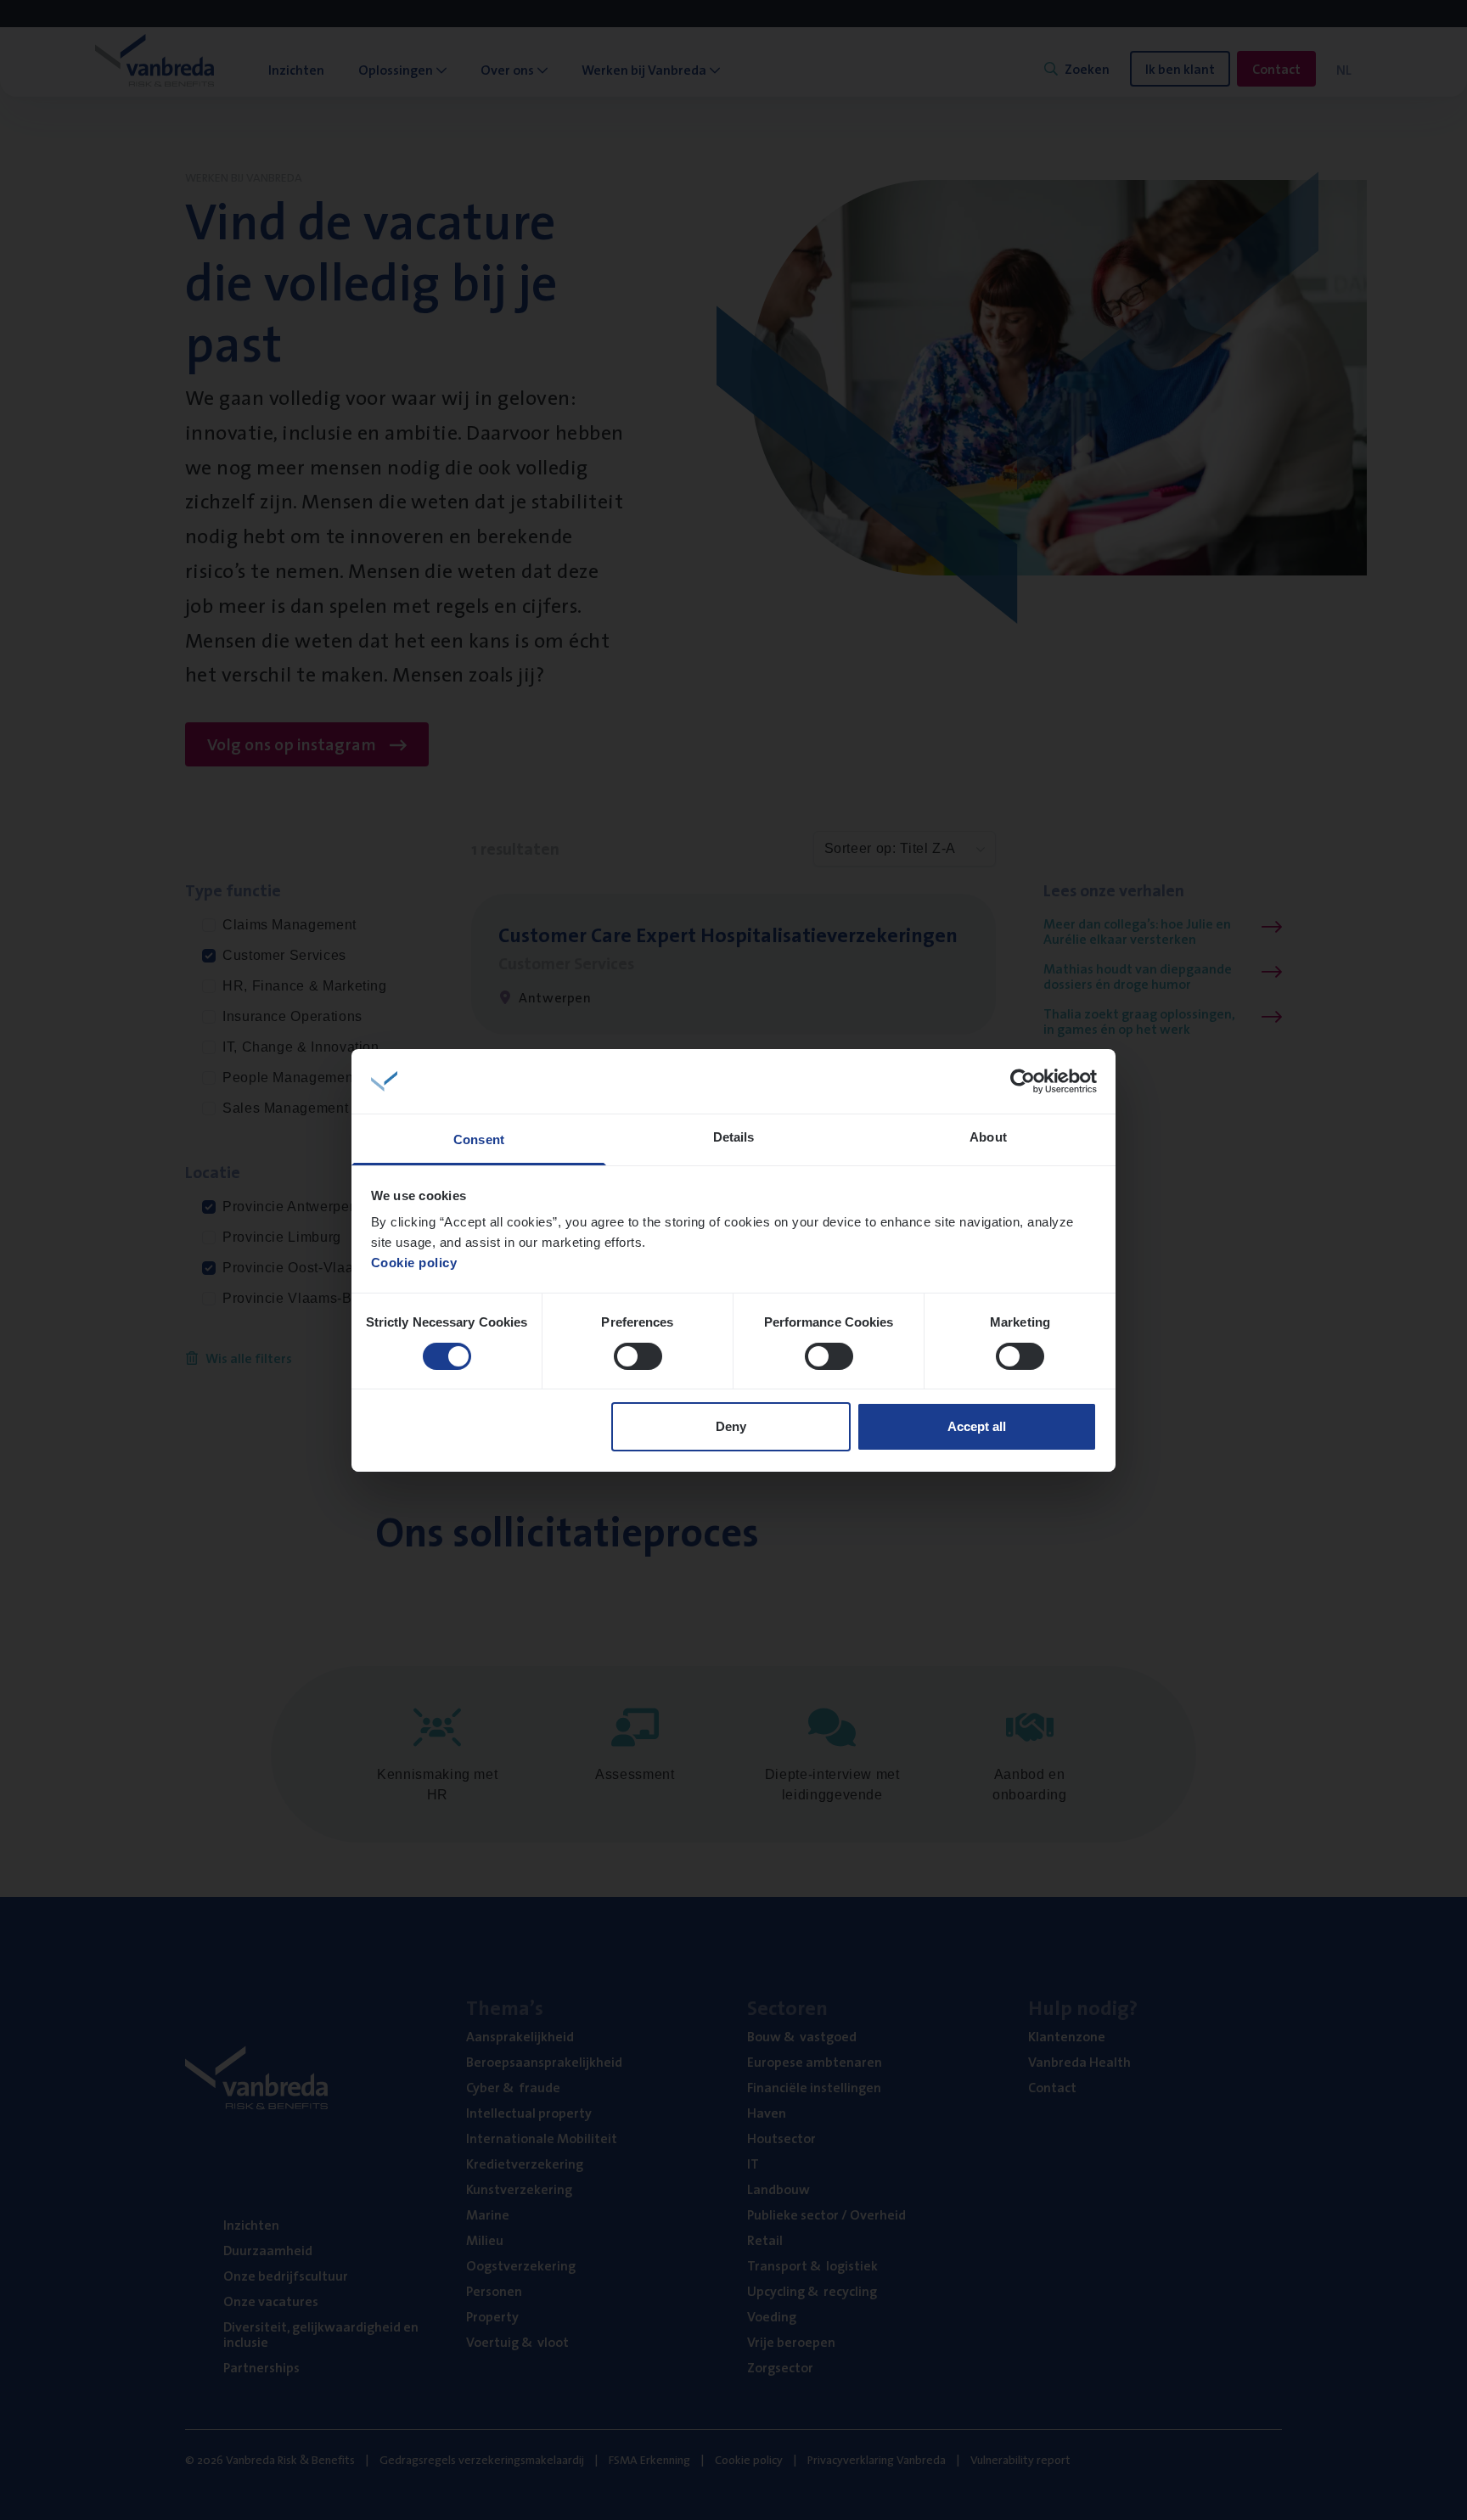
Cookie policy (414, 1263)
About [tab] (988, 1137)
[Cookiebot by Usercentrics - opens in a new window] (1023, 1081)
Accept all (977, 1426)
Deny (731, 1426)
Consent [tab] (479, 1139)
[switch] (638, 1356)
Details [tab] (734, 1137)
